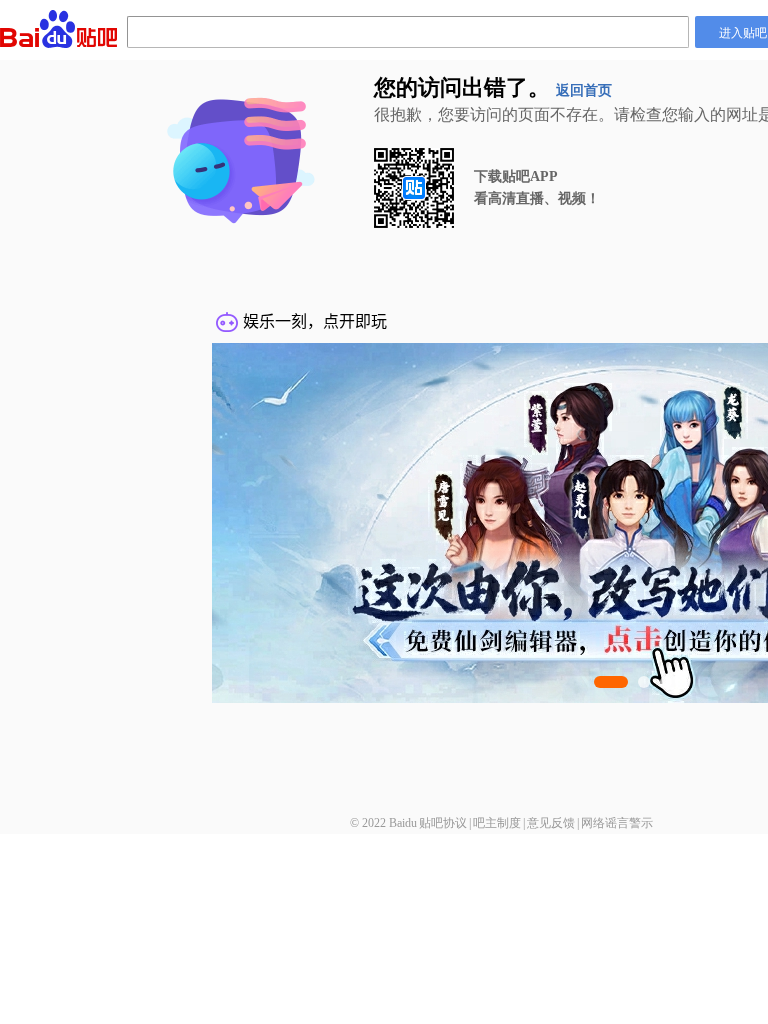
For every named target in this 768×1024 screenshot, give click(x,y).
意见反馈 (551, 823)
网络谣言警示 (617, 823)
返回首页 (584, 90)
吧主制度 (497, 823)
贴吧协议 (443, 823)
